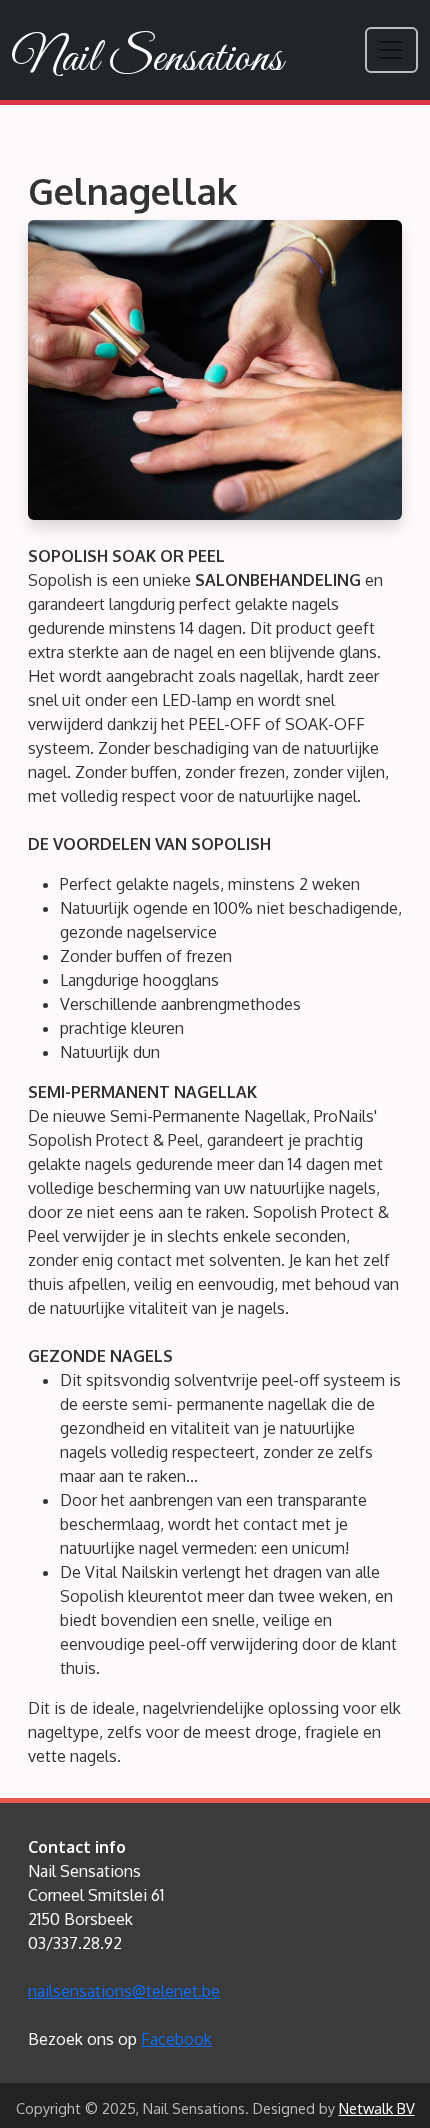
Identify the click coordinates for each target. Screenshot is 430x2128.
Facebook (176, 2039)
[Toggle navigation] (391, 49)
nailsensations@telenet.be (124, 1991)
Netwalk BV (377, 2108)
